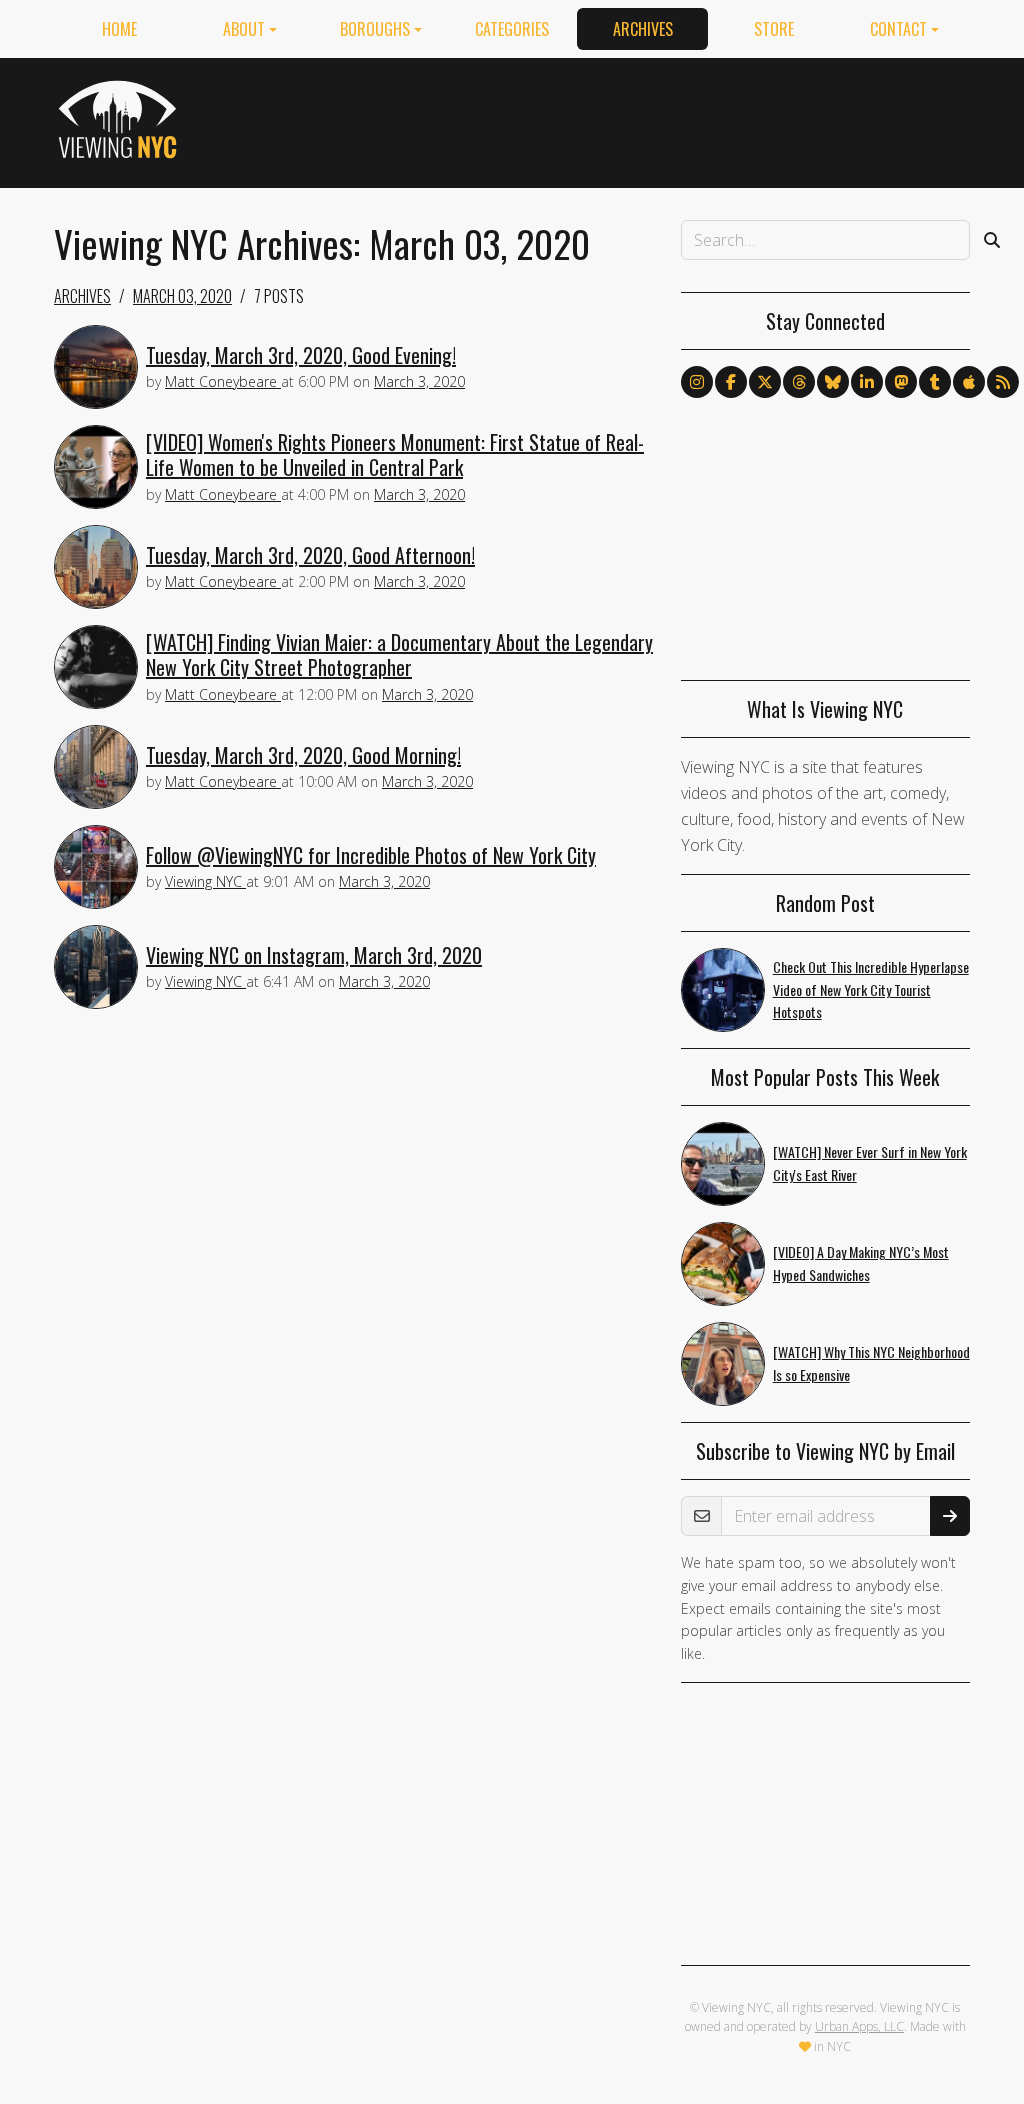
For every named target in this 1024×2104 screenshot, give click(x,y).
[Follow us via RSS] (1003, 382)
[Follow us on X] (765, 382)
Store (774, 29)
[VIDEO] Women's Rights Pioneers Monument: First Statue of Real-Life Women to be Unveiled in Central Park (395, 454)
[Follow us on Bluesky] (833, 382)
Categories (512, 29)
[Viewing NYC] (120, 119)
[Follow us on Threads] (799, 382)
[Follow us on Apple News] (969, 382)
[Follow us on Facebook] (731, 382)
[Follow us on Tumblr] (935, 382)
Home (119, 29)
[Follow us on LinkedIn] (867, 382)
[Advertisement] (606, 119)
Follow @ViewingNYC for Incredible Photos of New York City (371, 855)
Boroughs (375, 29)
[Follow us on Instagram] (697, 382)
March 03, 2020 (182, 296)
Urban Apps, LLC (859, 2026)
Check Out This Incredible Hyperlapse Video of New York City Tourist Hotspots (871, 989)
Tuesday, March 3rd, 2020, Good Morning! (303, 755)
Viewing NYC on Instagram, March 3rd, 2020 (314, 955)
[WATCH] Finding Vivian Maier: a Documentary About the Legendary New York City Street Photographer (399, 654)
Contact (898, 29)
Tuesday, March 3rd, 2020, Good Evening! (301, 355)
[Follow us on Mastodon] (901, 382)
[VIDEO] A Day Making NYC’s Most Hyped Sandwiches (861, 1263)
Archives (643, 29)
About (244, 29)
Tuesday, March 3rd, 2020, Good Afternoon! (310, 555)
